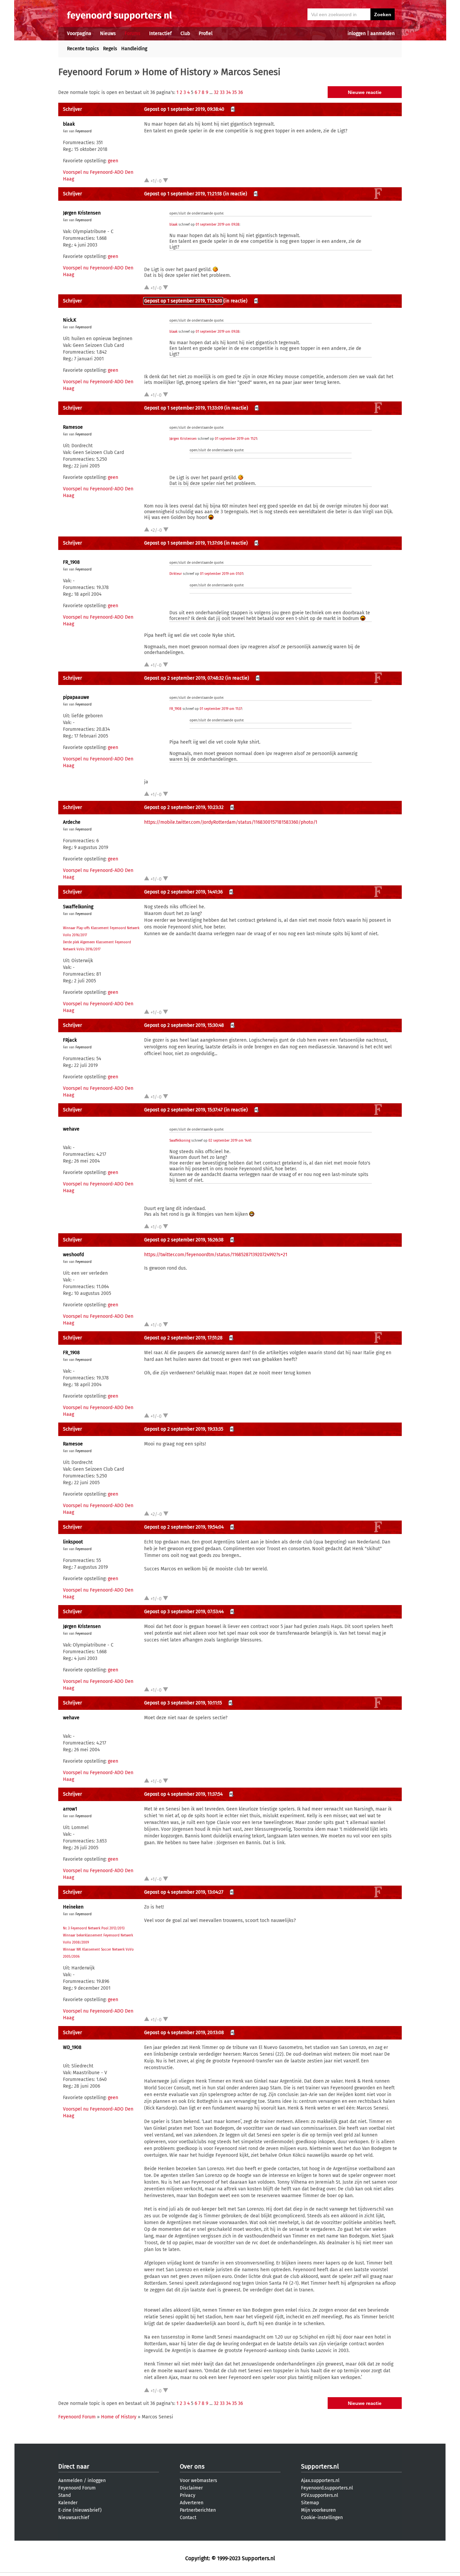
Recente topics (83, 49)
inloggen (357, 34)
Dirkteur (176, 574)
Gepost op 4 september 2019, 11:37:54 (183, 1794)
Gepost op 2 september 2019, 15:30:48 (184, 1025)
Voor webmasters (199, 2481)
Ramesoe (73, 427)
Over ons (192, 2467)
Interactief (160, 34)
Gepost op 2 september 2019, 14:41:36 (183, 892)
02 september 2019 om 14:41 (230, 1141)
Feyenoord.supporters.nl (327, 2488)
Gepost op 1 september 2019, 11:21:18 (183, 194)
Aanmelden (70, 2481)
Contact (188, 2518)
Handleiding (134, 49)
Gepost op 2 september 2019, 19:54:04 (184, 1527)
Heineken (73, 1907)
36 (240, 92)
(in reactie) (235, 194)
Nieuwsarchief (74, 2518)
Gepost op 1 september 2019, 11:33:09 (184, 408)
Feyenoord (84, 131)
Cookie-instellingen (322, 2518)
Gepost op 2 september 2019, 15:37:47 (183, 1110)
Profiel (206, 34)
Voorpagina (79, 34)
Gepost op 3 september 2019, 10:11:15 (183, 1703)
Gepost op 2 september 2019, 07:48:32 (184, 678)
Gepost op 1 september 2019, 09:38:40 (184, 109)
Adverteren (192, 2503)
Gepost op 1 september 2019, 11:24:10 (183, 301)
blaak (69, 124)
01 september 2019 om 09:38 (218, 225)
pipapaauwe (76, 697)
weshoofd (73, 1255)
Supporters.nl (320, 2467)
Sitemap (310, 2503)
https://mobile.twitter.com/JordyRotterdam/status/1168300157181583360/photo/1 (231, 822)
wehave (71, 1129)
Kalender (68, 2503)
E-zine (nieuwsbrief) (80, 2510)
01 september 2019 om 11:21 (236, 439)
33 (222, 92)
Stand (64, 2495)
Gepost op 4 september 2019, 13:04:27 (184, 1892)
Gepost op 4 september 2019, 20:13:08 (184, 2033)
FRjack (70, 1040)
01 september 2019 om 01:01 (222, 574)
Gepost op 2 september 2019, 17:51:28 (183, 1338)
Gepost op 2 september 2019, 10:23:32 (184, 807)
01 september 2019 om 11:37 (221, 709)
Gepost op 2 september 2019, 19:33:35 (184, 1429)
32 (216, 92)
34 (228, 92)
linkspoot (73, 1542)
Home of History (176, 72)
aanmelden (383, 34)
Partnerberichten (198, 2510)
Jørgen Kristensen (82, 213)
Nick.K (70, 320)
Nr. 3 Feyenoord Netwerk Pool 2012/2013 (94, 1928)
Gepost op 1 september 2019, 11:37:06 (183, 543)
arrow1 (70, 1809)
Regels (110, 49)
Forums (133, 34)
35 (234, 92)
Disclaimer (191, 2488)
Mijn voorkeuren (318, 2510)
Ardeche (72, 822)
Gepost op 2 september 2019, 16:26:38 (184, 1240)
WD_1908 (72, 2047)
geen (113, 161)
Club (185, 34)
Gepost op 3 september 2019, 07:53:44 (184, 1612)
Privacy (188, 2495)
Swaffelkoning (78, 907)
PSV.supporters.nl (320, 2495)
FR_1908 (71, 562)
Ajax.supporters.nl (320, 2481)
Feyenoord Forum (95, 72)
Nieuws (108, 34)
